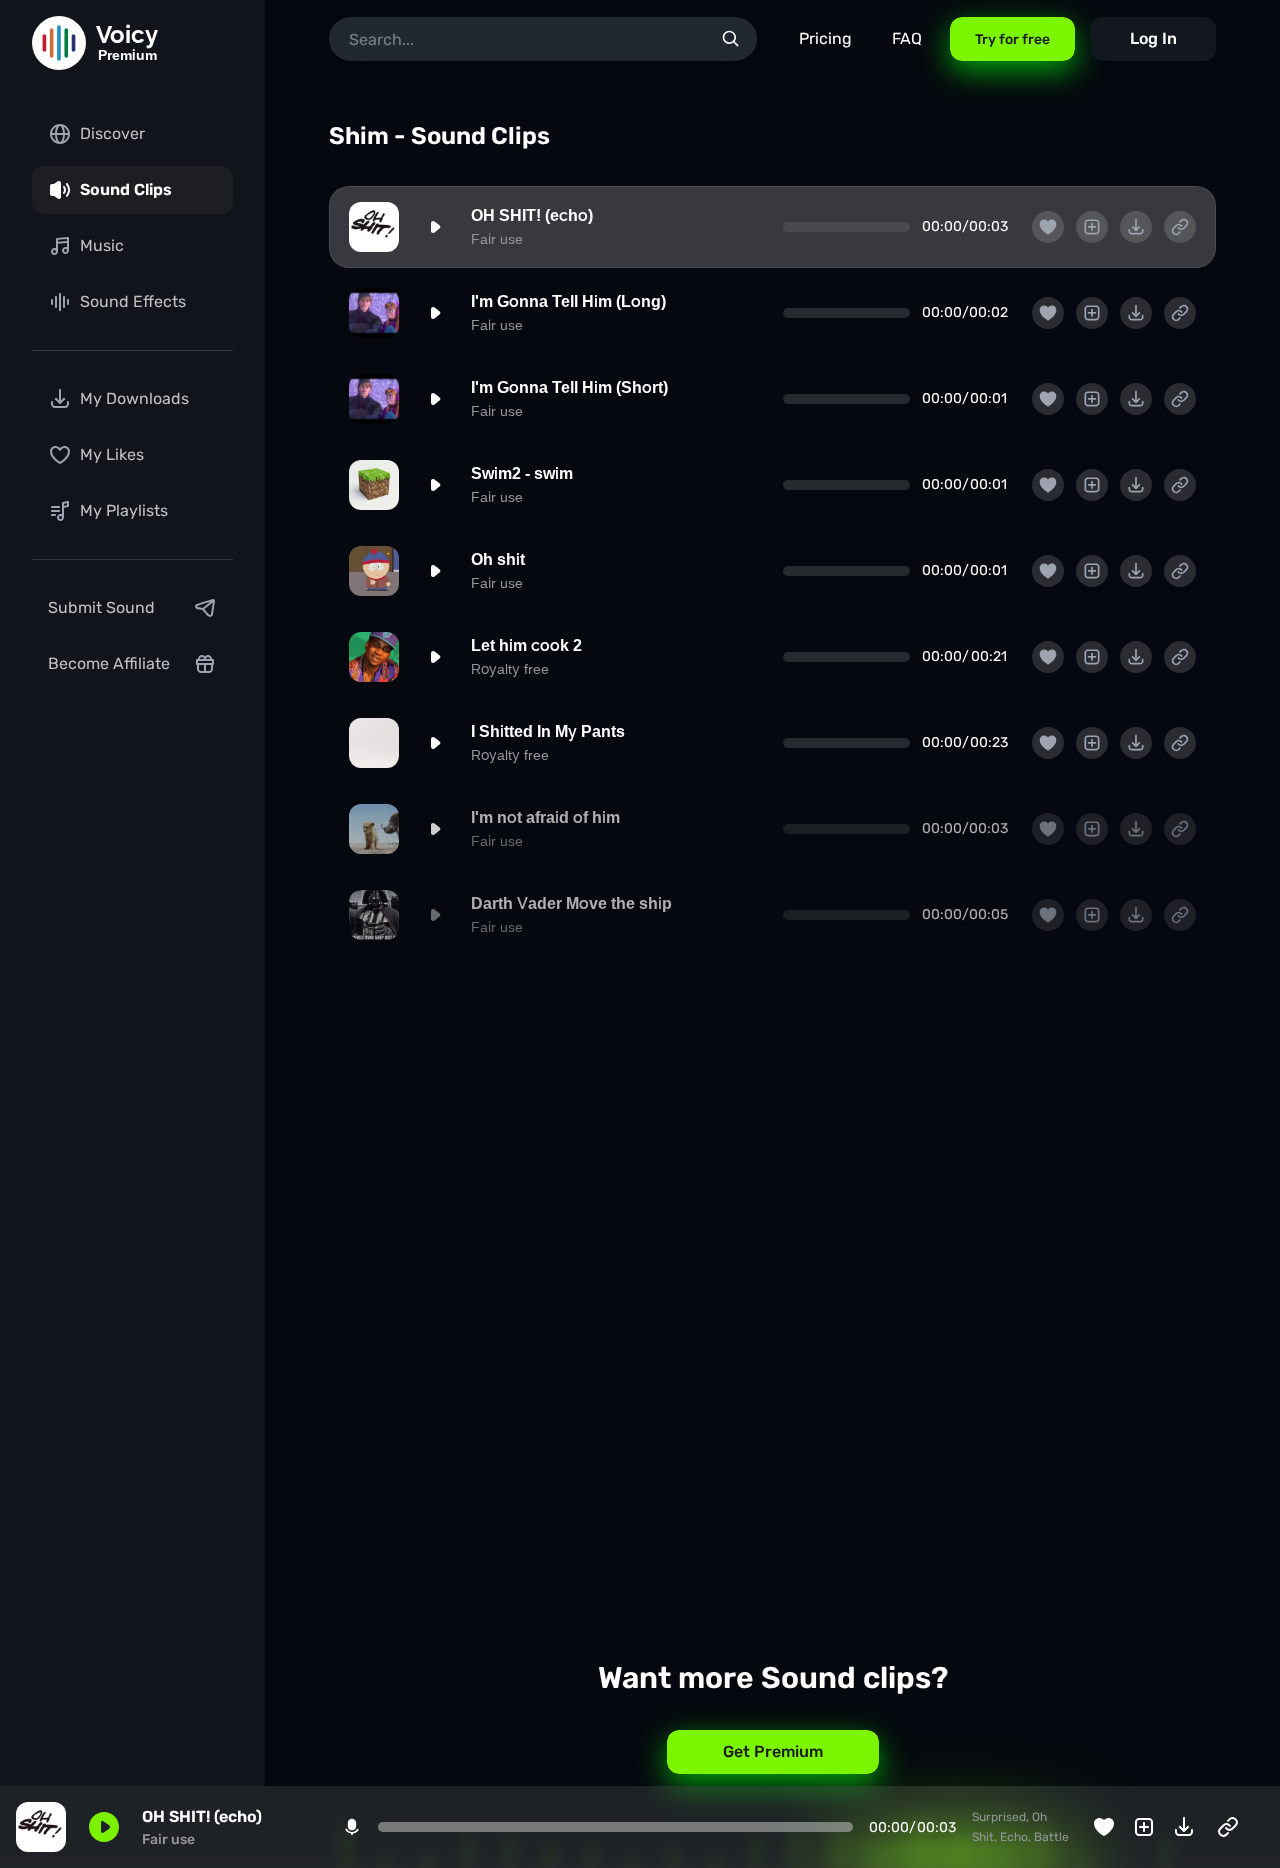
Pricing (825, 38)
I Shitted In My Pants (548, 731)
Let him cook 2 (526, 645)
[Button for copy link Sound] (1180, 227)
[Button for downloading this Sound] (1136, 227)
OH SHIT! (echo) (532, 215)
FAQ (907, 38)
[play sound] (435, 227)
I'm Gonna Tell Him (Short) (569, 387)
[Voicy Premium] (59, 43)
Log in (1153, 38)
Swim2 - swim (522, 473)
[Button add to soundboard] (1092, 227)
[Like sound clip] (1048, 227)
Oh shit (498, 559)
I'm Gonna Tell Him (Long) (568, 301)
